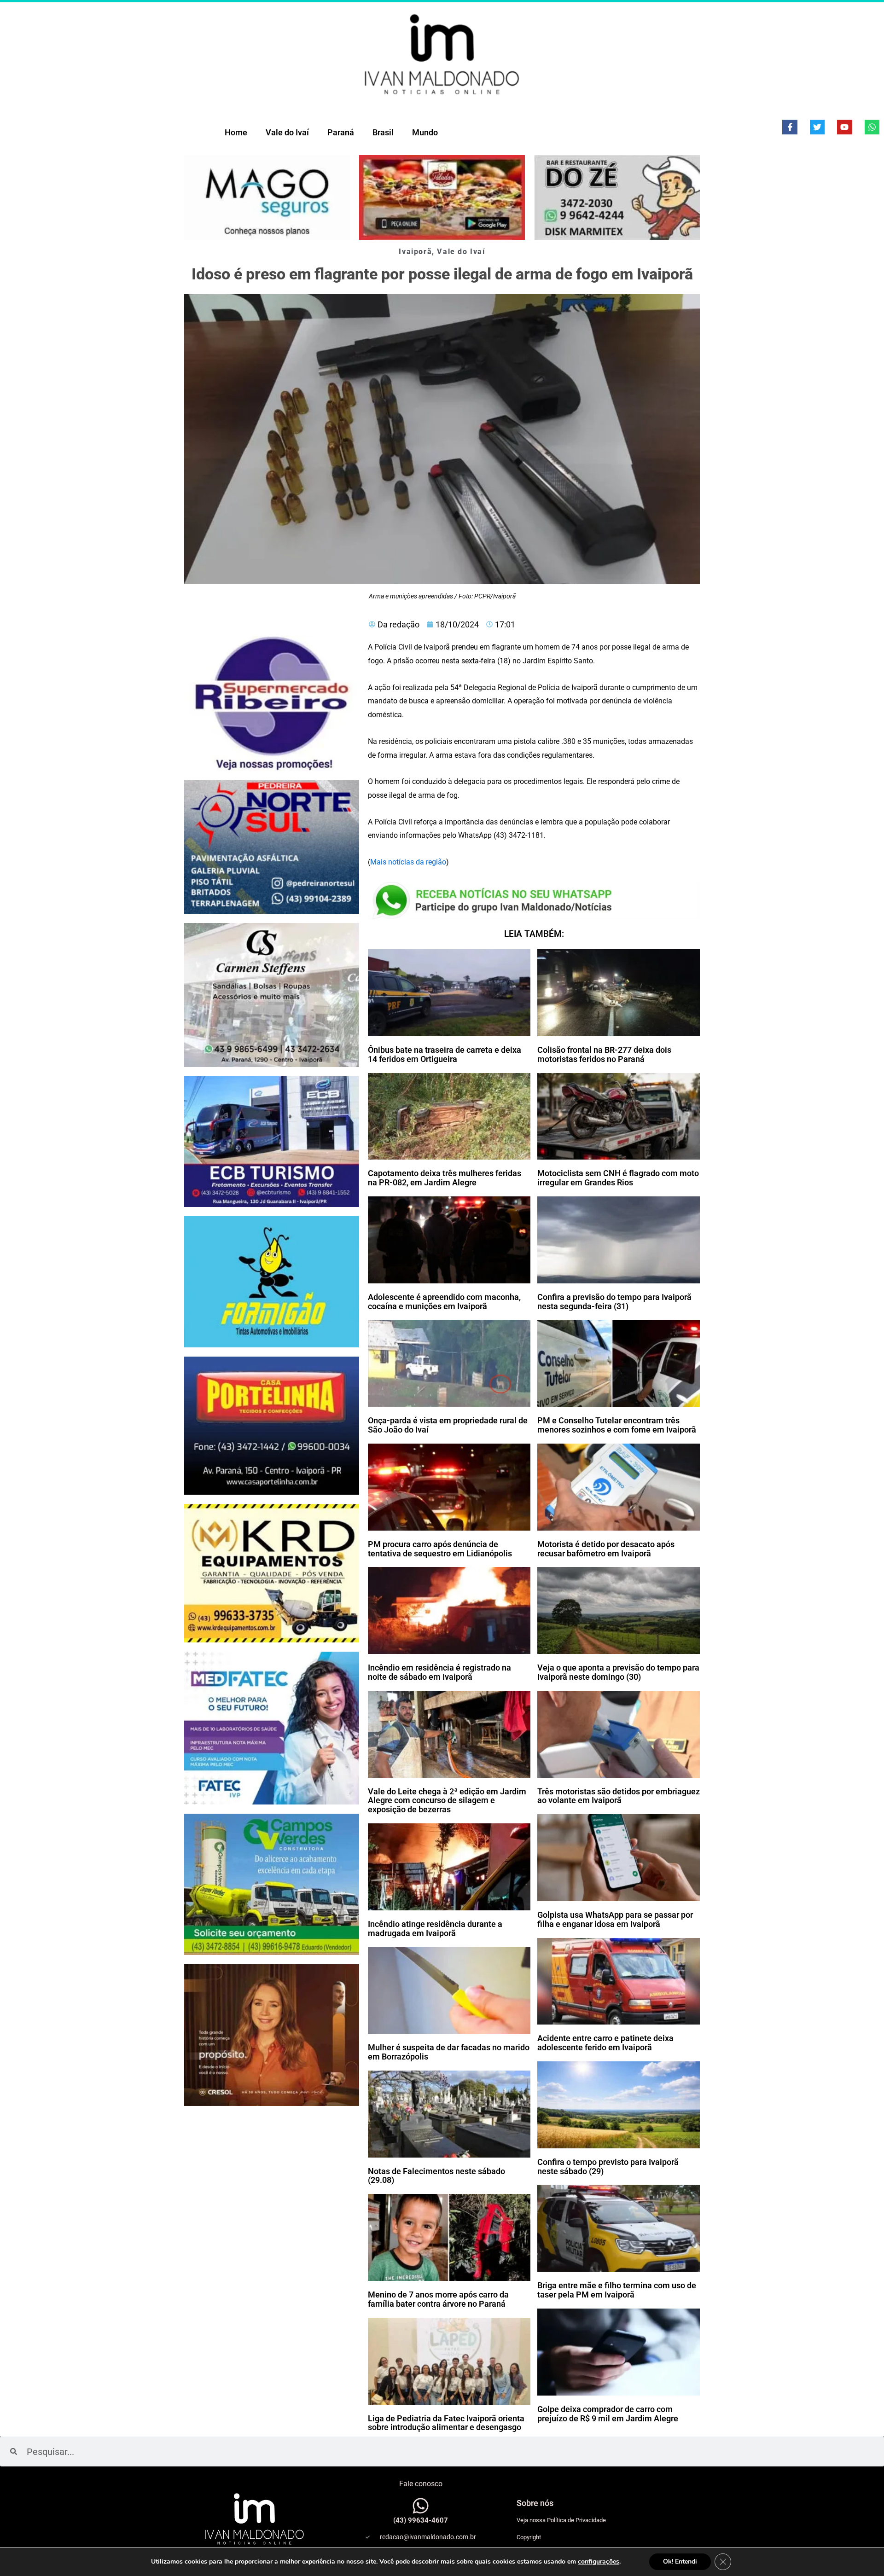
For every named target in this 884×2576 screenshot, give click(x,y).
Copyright (529, 2537)
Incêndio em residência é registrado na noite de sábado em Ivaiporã (439, 1672)
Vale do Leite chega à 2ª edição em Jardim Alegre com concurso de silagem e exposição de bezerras (447, 1801)
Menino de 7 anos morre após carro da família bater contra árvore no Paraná (438, 2299)
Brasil (383, 132)
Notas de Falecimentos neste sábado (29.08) (436, 2176)
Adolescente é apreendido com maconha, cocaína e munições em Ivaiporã (444, 1302)
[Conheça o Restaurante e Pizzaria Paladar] (442, 197)
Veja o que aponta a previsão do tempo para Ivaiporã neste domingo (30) (618, 1672)
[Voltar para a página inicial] (442, 54)
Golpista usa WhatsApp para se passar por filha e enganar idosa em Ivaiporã (615, 1919)
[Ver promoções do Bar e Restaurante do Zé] (617, 197)
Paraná (341, 132)
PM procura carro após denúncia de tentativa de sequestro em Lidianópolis (440, 1549)
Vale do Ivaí (287, 132)
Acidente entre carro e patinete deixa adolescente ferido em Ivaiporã (605, 2043)
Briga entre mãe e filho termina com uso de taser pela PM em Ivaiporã (617, 2290)
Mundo (425, 132)
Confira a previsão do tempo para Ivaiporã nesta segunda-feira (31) (614, 1302)
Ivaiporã (415, 252)
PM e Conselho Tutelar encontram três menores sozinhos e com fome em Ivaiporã (617, 1425)
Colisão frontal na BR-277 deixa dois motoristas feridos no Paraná (604, 1054)
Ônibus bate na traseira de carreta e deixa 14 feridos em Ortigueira (445, 1054)
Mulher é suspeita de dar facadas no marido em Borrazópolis (449, 2052)
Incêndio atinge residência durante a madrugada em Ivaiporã (435, 1929)
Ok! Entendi (680, 2561)
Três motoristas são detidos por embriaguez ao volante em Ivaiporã (619, 1796)
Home (236, 132)
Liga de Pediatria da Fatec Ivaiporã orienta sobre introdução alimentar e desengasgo (446, 2423)
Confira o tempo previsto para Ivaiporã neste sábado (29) (608, 2167)
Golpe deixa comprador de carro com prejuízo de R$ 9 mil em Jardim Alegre (608, 2414)
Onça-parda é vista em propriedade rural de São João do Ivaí (448, 1425)
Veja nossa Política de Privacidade (561, 2520)
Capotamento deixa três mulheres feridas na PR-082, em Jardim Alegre (445, 1178)
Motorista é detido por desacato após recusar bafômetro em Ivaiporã (606, 1549)
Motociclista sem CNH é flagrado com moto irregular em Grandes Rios (618, 1178)
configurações (599, 2562)
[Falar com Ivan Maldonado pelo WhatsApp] (421, 2506)
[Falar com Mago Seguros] (267, 197)
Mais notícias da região (408, 862)
